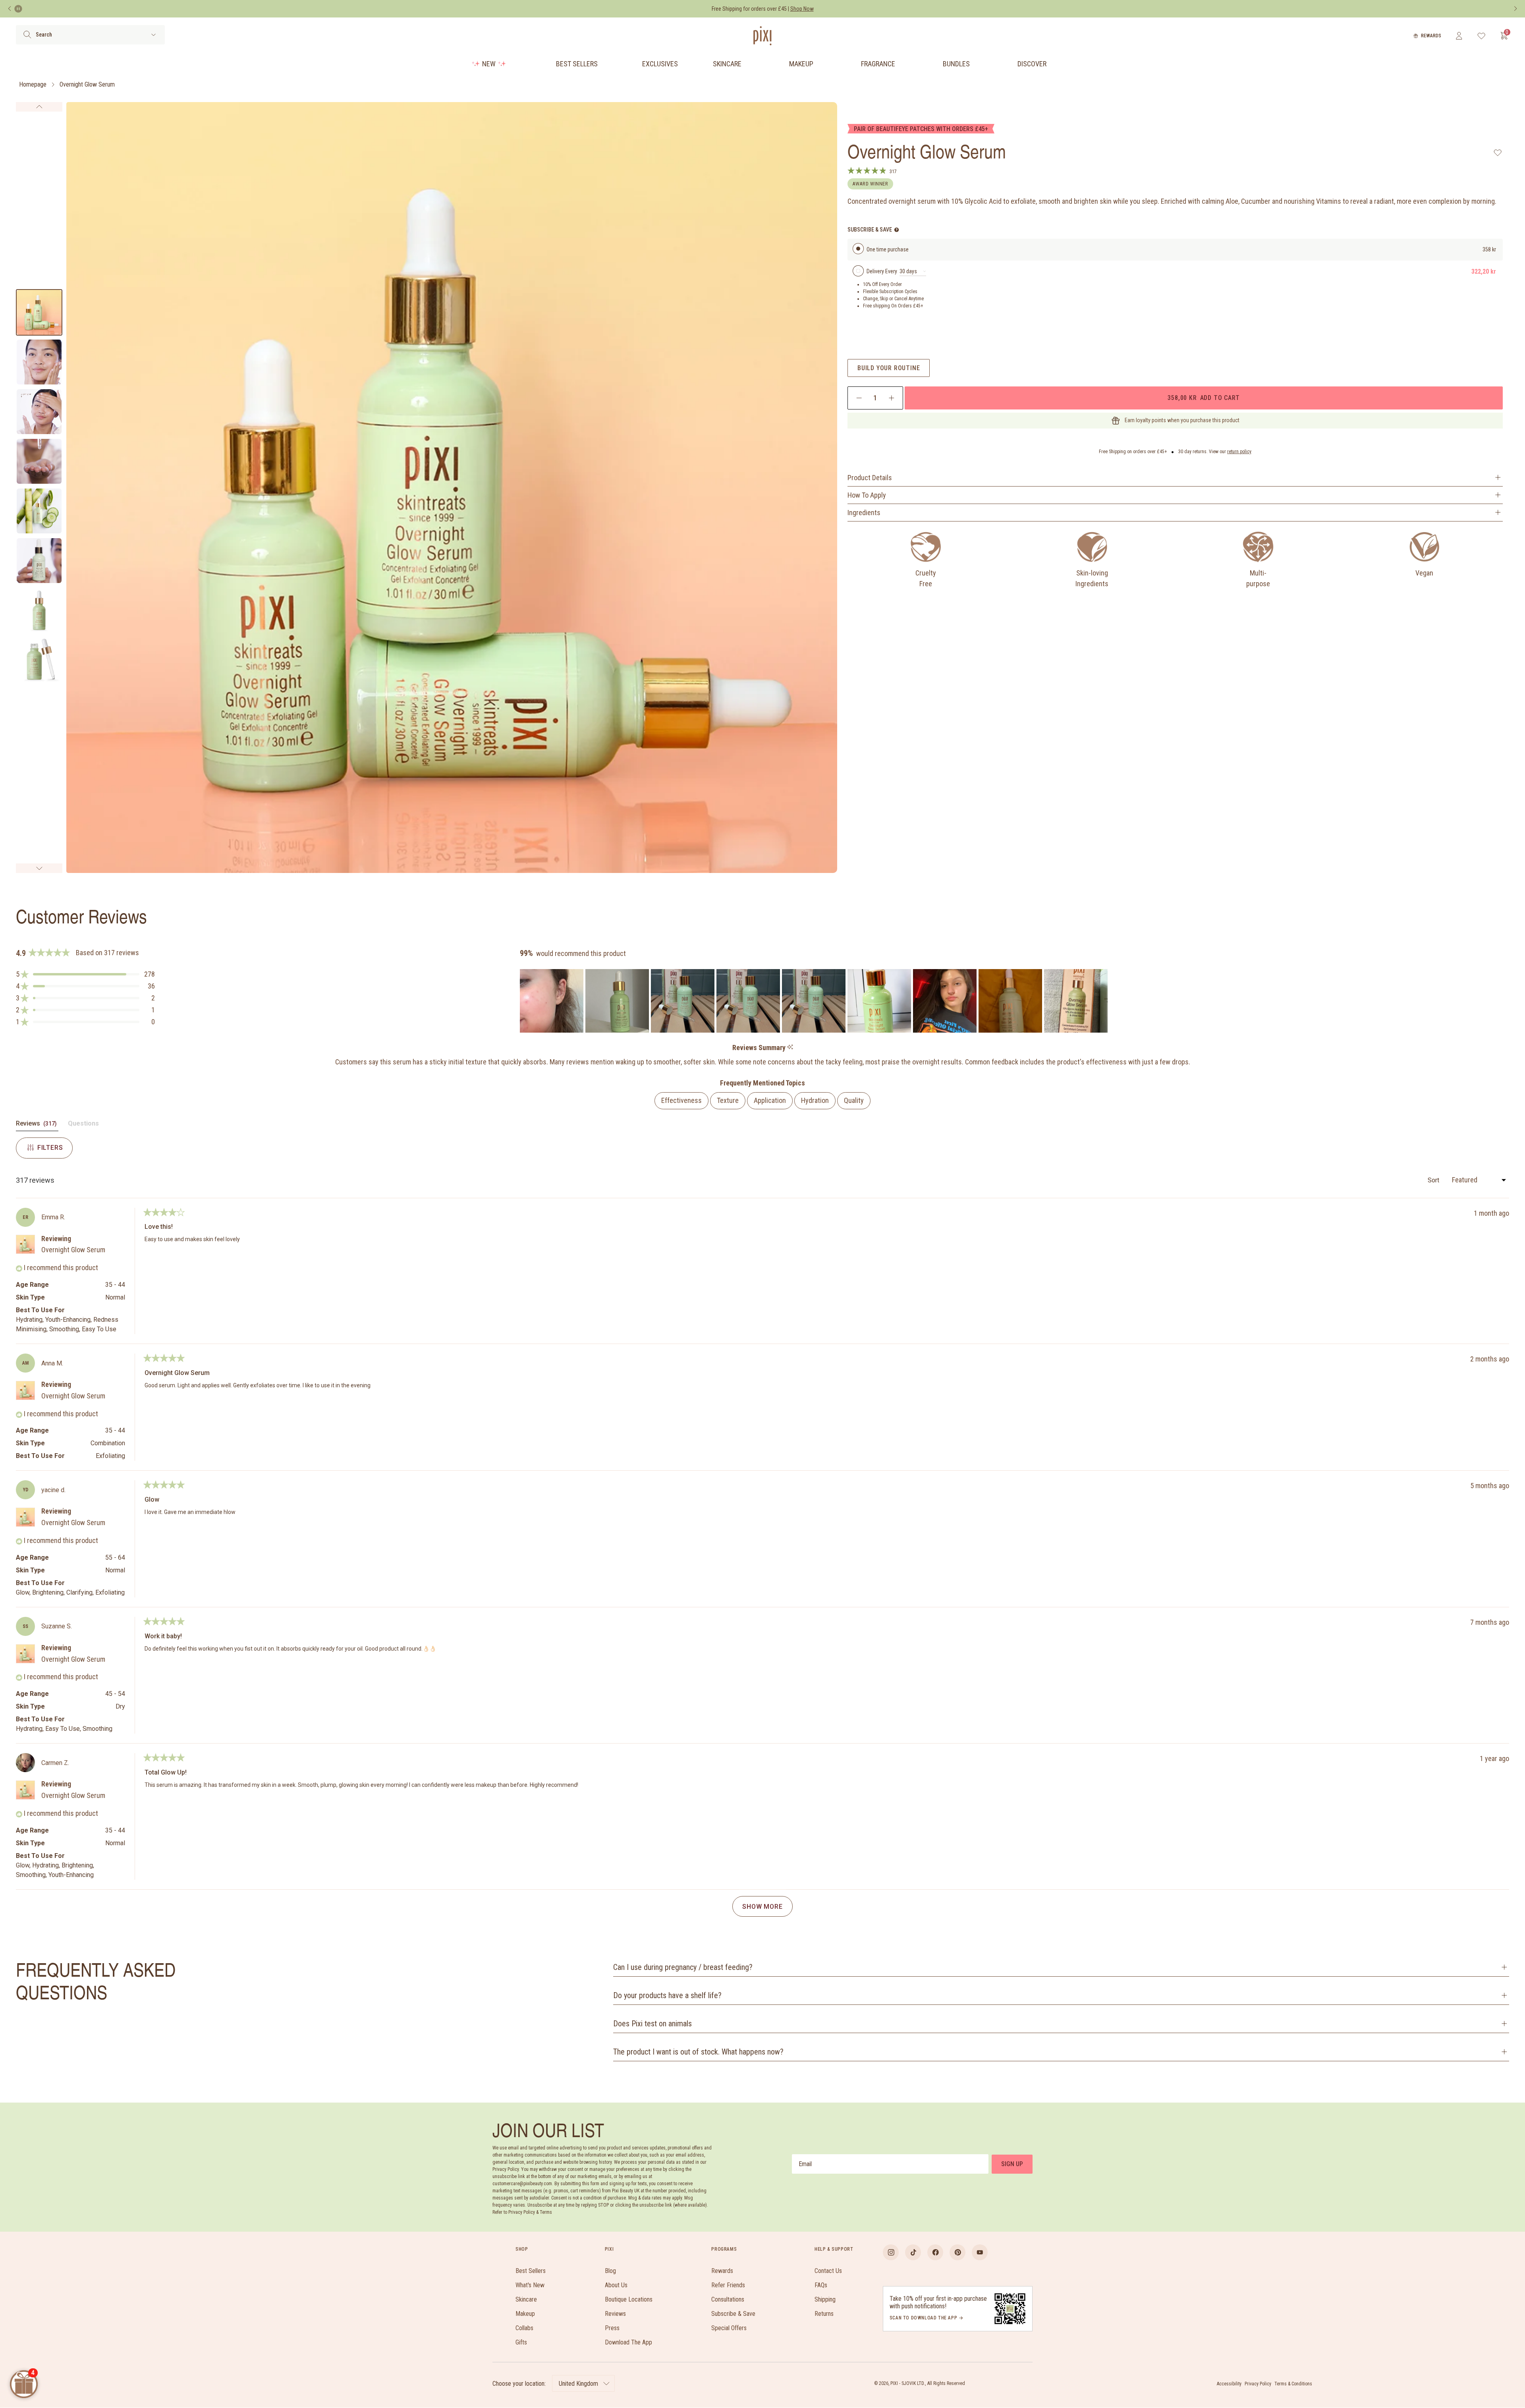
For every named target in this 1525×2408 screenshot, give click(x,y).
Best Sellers (577, 64)
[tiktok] (913, 2252)
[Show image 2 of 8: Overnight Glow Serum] (39, 362)
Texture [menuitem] (728, 1100)
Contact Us (828, 2271)
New (489, 64)
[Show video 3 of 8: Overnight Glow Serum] (39, 412)
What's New (530, 2285)
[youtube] (980, 2252)
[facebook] (935, 2252)
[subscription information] (897, 230)
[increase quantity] (891, 398)
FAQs (821, 2285)
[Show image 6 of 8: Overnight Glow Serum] (39, 561)
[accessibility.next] (1515, 9)
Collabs (524, 2328)
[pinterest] (957, 2252)
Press (612, 2328)
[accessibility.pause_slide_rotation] (18, 9)
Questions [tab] (83, 1125)
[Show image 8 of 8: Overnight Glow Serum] (39, 660)
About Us (616, 2285)
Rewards (1431, 36)
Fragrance (878, 64)
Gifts (521, 2342)
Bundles (956, 64)
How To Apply (867, 495)
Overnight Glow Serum (87, 84)
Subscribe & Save (733, 2314)
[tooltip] (790, 1048)
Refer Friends (728, 2285)
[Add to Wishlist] (1498, 153)
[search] (27, 35)
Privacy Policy (1258, 2384)
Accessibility (1229, 2384)
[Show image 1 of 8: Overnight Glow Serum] (39, 312)
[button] (85, 974)
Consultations (728, 2299)
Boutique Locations (629, 2299)
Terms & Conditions (1293, 2384)
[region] (815, 1001)
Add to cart (1203, 398)
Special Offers (729, 2328)
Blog (610, 2271)
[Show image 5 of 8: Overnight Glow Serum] (39, 511)
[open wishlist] (1482, 36)
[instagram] (891, 2252)
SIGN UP (1012, 2164)
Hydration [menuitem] (815, 1100)
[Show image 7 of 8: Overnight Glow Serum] (39, 610)
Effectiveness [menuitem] (681, 1100)
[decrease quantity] (859, 398)
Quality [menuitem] (854, 1100)
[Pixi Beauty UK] (762, 36)
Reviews (615, 2314)
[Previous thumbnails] (39, 107)
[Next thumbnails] (39, 868)
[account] (1459, 36)
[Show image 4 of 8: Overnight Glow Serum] (39, 461)
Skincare (727, 64)
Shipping (825, 2299)
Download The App (628, 2342)
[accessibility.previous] (10, 9)
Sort (1434, 1180)
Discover (1032, 64)
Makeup (801, 64)
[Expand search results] (153, 35)
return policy (1239, 452)
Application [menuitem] (770, 1100)
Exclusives (660, 64)
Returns (824, 2314)
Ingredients (864, 513)
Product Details (870, 478)
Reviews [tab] (37, 1125)
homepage (33, 84)
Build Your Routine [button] (889, 368)
